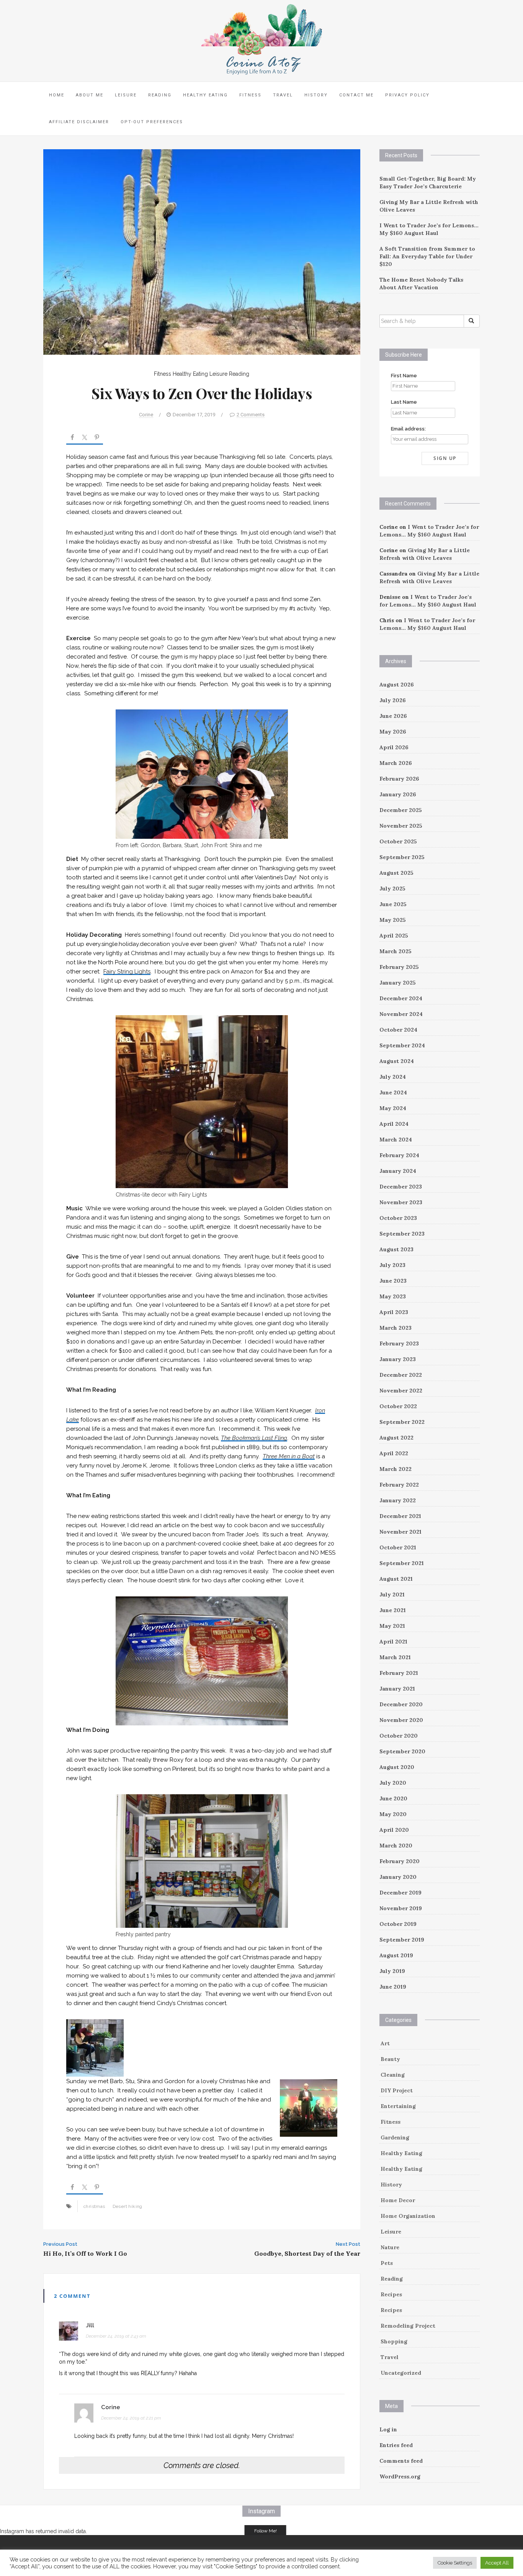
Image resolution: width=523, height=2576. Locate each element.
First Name (404, 376)
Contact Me (356, 95)
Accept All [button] (497, 2563)
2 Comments (251, 415)
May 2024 (393, 1108)
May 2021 (392, 1626)
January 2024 (398, 1171)
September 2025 (402, 857)
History (316, 95)
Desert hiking (127, 2206)
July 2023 (392, 1265)
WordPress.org (400, 2477)
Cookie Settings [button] (455, 2563)
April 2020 (394, 1830)
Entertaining (398, 2106)
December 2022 (401, 1375)
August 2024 (397, 1061)
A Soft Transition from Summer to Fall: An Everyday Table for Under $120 (427, 256)
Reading (160, 95)
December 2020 (401, 1704)
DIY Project (397, 2090)
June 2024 (393, 1092)
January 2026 (398, 794)
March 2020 (396, 1846)
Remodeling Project (408, 2326)
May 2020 (393, 1814)
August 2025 (396, 873)
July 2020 (393, 1783)
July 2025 (392, 889)
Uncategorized (401, 2373)
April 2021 (393, 1642)
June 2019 (393, 1987)
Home (57, 95)
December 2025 (401, 810)
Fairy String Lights (127, 972)
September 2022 (402, 1422)
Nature (390, 2247)
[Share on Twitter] (85, 439)
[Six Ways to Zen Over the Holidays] (202, 251)
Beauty (390, 2059)
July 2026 (393, 700)
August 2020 (397, 1767)
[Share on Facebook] (72, 439)
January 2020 (398, 1877)
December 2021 (400, 1516)
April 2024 (394, 1124)
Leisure (126, 95)
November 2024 (401, 1014)
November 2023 (401, 1202)
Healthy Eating (205, 95)
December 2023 (401, 1187)
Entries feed (396, 2445)
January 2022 (398, 1500)
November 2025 (401, 826)
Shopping (394, 2341)
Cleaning (393, 2075)
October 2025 (398, 841)
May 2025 (393, 920)
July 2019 (392, 1971)
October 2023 (398, 1218)
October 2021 (398, 1547)
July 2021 (392, 1595)
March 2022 (396, 1469)
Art (385, 2043)
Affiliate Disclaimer (79, 122)
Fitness (250, 95)
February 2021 (399, 1673)
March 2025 (396, 951)
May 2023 (393, 1296)
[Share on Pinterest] (97, 439)
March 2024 (396, 1140)
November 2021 (400, 1532)
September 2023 (402, 1234)
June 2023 (393, 1281)
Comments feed (401, 2461)
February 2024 (399, 1155)
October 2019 (398, 1924)
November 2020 (401, 1720)
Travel (283, 95)
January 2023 (398, 1359)
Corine (146, 415)
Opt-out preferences (152, 122)
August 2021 (396, 1579)
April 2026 (394, 747)
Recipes (391, 2294)
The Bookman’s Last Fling (254, 1438)
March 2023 (396, 1328)
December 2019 (400, 1893)
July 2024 (393, 1077)
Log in (388, 2429)
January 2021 (397, 1689)
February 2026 (399, 779)
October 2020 (399, 1736)
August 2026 (397, 685)
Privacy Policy (407, 95)
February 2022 (399, 1485)
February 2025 (399, 967)
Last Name (404, 402)
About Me (90, 95)
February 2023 (399, 1343)
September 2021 (402, 1563)
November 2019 (401, 1908)
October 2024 (398, 1030)
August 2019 (396, 1955)
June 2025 (393, 904)
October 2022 (398, 1406)
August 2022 (396, 1438)
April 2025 (394, 936)
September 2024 (402, 1045)
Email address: (408, 429)
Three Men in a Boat (289, 1456)
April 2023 (394, 1312)
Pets (387, 2263)
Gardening (395, 2137)
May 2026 (393, 732)
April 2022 (394, 1453)
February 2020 (400, 1861)
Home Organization (408, 2216)
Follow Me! (266, 2531)
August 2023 (396, 1249)
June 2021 (393, 1610)
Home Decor (398, 2200)
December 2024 (401, 998)
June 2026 (393, 716)
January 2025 (398, 983)
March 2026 (396, 763)
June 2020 (393, 1798)
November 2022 (401, 1391)
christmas (94, 2206)
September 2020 (402, 1751)
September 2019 (402, 1940)
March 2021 (395, 1657)
